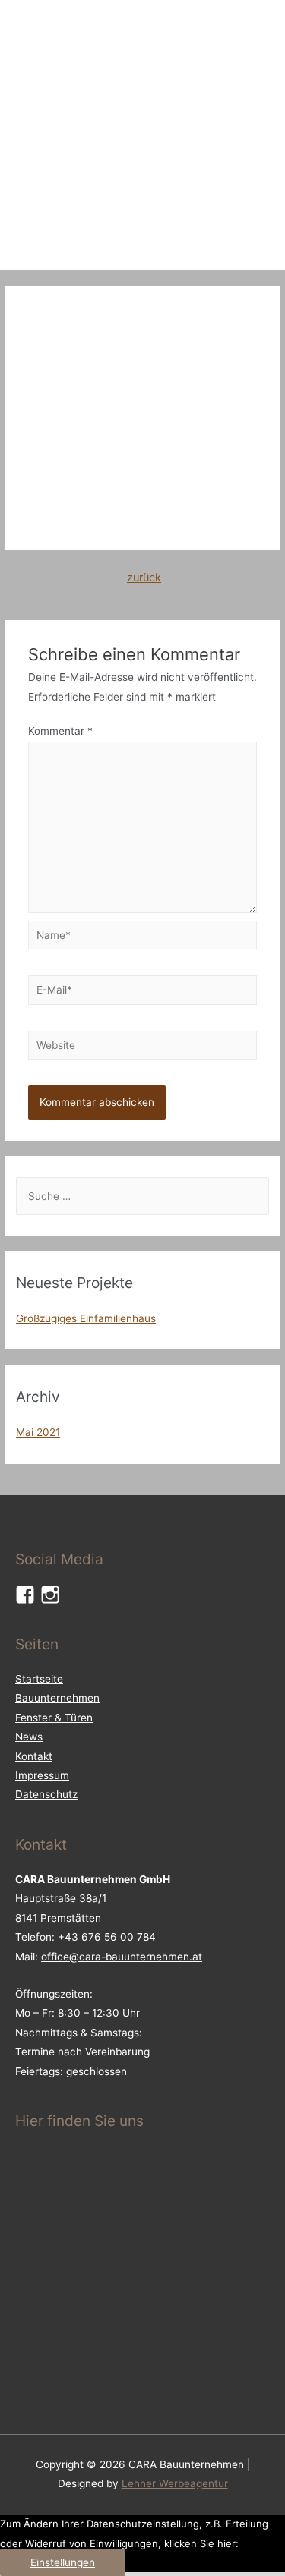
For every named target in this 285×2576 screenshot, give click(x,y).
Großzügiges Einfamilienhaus (86, 1318)
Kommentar (60, 731)
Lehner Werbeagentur (175, 2483)
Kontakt (34, 1756)
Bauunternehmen (57, 1698)
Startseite (39, 1679)
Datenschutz (46, 1794)
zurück (144, 578)
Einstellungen (63, 2562)
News (29, 1737)
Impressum (42, 1775)
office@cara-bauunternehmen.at (122, 1957)
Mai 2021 (38, 1432)
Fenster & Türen (54, 1718)
